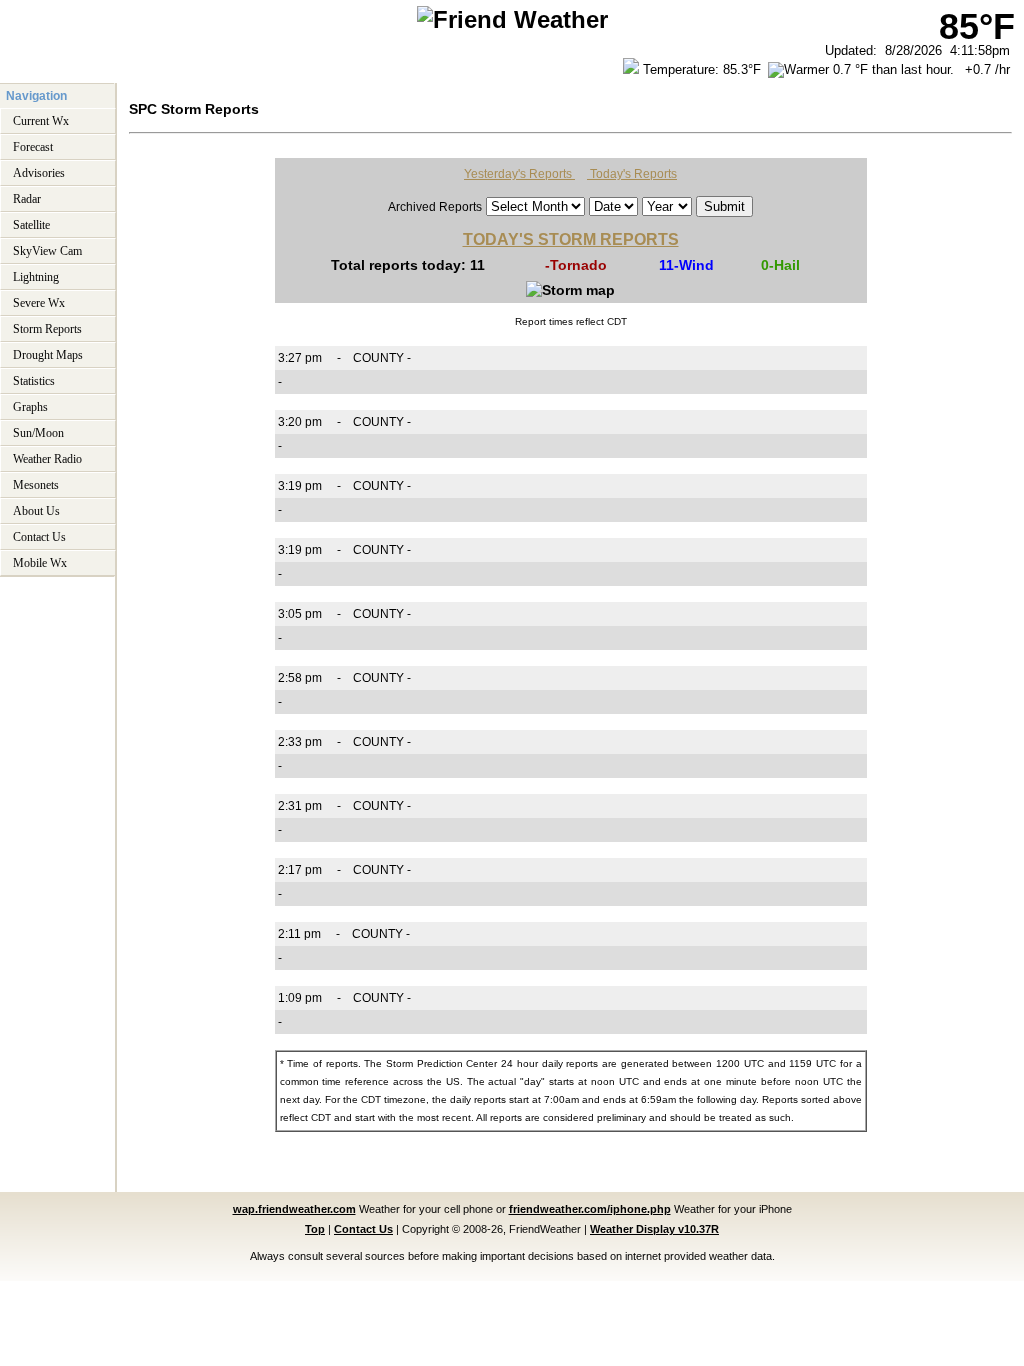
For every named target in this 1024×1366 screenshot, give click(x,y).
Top (315, 1227)
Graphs (30, 405)
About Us (36, 509)
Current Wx (41, 119)
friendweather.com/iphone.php (590, 1207)
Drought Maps (48, 353)
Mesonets (36, 483)
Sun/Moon (38, 431)
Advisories (39, 171)
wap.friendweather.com (294, 1207)
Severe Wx (39, 301)
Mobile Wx (40, 561)
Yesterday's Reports (519, 172)
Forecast (33, 145)
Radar (27, 197)
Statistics (34, 379)
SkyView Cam (47, 249)
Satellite (31, 223)
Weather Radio (47, 457)
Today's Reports (632, 172)
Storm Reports (47, 327)
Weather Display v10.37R (654, 1227)
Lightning (36, 275)
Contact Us (39, 535)
